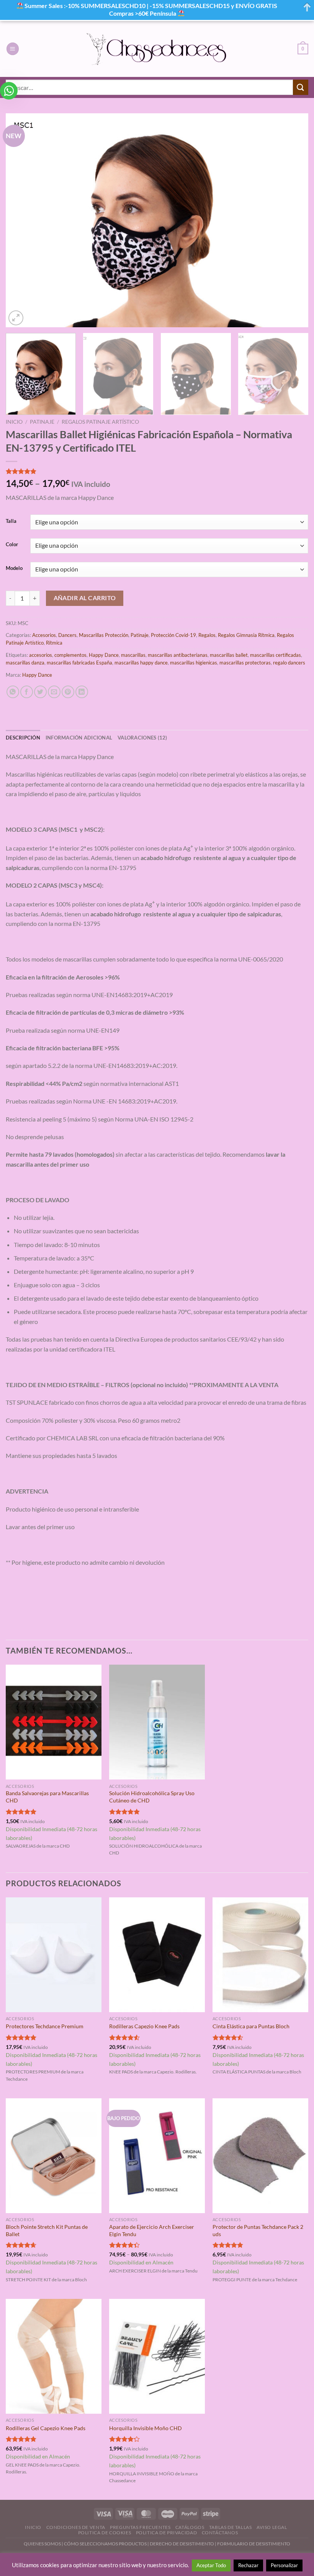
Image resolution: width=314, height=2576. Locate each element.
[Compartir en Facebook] (27, 692)
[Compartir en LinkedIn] (82, 692)
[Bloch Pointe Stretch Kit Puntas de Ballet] (54, 2156)
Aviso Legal (272, 2527)
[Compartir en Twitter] (40, 692)
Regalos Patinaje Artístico (100, 422)
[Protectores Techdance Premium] (54, 1955)
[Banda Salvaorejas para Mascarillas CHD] (54, 1722)
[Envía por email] (54, 692)
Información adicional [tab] (79, 738)
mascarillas (133, 655)
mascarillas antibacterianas (178, 655)
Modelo (14, 568)
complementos (70, 655)
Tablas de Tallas (231, 2527)
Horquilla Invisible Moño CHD (146, 2428)
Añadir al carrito (85, 598)
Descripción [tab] (23, 738)
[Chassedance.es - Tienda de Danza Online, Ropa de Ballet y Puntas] (157, 49)
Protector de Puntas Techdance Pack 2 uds (258, 2230)
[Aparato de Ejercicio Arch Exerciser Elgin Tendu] (157, 2156)
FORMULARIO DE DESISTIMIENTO (254, 2544)
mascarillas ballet (229, 655)
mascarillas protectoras (245, 663)
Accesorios (44, 635)
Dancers (67, 635)
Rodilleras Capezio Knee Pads (144, 2026)
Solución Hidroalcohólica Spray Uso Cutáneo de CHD (152, 1797)
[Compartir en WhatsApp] (13, 692)
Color (12, 545)
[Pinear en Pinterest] (68, 692)
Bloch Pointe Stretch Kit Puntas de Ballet (47, 2230)
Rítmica (54, 643)
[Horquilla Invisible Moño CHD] (157, 2356)
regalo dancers (289, 663)
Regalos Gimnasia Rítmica (246, 635)
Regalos (207, 635)
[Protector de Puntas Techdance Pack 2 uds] (260, 2156)
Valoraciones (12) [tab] (142, 738)
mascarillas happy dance (141, 663)
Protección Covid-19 (173, 635)
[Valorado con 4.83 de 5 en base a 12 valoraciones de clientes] (157, 471)
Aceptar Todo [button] (211, 2565)
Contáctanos (220, 2533)
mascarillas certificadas (276, 655)
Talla (11, 521)
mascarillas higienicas (194, 663)
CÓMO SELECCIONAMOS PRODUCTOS (105, 2544)
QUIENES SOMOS (42, 2544)
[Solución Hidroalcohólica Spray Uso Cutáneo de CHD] (157, 1722)
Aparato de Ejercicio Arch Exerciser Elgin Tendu (152, 2230)
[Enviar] (301, 87)
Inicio (14, 422)
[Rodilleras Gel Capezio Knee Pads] (54, 2356)
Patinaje (42, 422)
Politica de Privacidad (166, 2533)
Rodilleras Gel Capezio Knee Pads (46, 2428)
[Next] (293, 220)
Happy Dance (104, 655)
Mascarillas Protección (104, 635)
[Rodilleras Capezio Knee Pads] (157, 1955)
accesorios (41, 655)
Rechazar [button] (248, 2565)
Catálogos (190, 2527)
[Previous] (21, 220)
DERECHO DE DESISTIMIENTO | (183, 2544)
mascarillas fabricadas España (79, 663)
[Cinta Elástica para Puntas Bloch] (260, 1955)
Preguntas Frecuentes (140, 2527)
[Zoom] (16, 318)
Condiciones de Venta (76, 2527)
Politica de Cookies (105, 2533)
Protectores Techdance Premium (45, 2026)
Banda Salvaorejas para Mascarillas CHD (47, 1797)
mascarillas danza (25, 663)
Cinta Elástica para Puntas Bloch (251, 2026)
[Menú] (13, 49)
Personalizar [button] (284, 2565)
